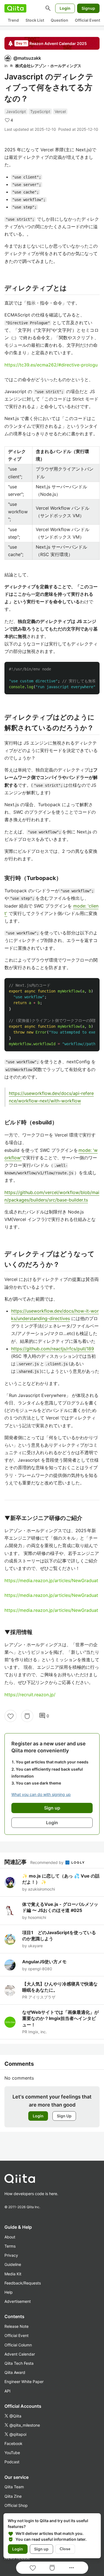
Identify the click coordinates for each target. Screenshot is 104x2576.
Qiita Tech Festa (19, 2363)
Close (65, 2549)
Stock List (35, 20)
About (10, 2237)
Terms (10, 2246)
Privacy (11, 2255)
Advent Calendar (20, 2354)
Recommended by (47, 1862)
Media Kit (13, 2274)
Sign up (41, 2549)
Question (59, 20)
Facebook (13, 2443)
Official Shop (16, 2505)
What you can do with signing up (41, 1794)
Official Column (18, 2345)
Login (65, 8)
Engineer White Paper (24, 2382)
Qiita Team (14, 2487)
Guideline (13, 2264)
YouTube (12, 2453)
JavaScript (16, 111)
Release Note (17, 2326)
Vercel (60, 111)
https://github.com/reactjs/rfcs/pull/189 (53, 1349)
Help (9, 2292)
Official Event (87, 20)
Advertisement (18, 2301)
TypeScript (40, 111)
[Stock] (27, 1716)
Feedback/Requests (23, 2283)
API (7, 2391)
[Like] (11, 1716)
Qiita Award (15, 2372)
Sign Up (64, 2116)
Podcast (12, 2462)
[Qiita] (15, 8)
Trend (13, 20)
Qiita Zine (13, 2496)
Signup (88, 8)
